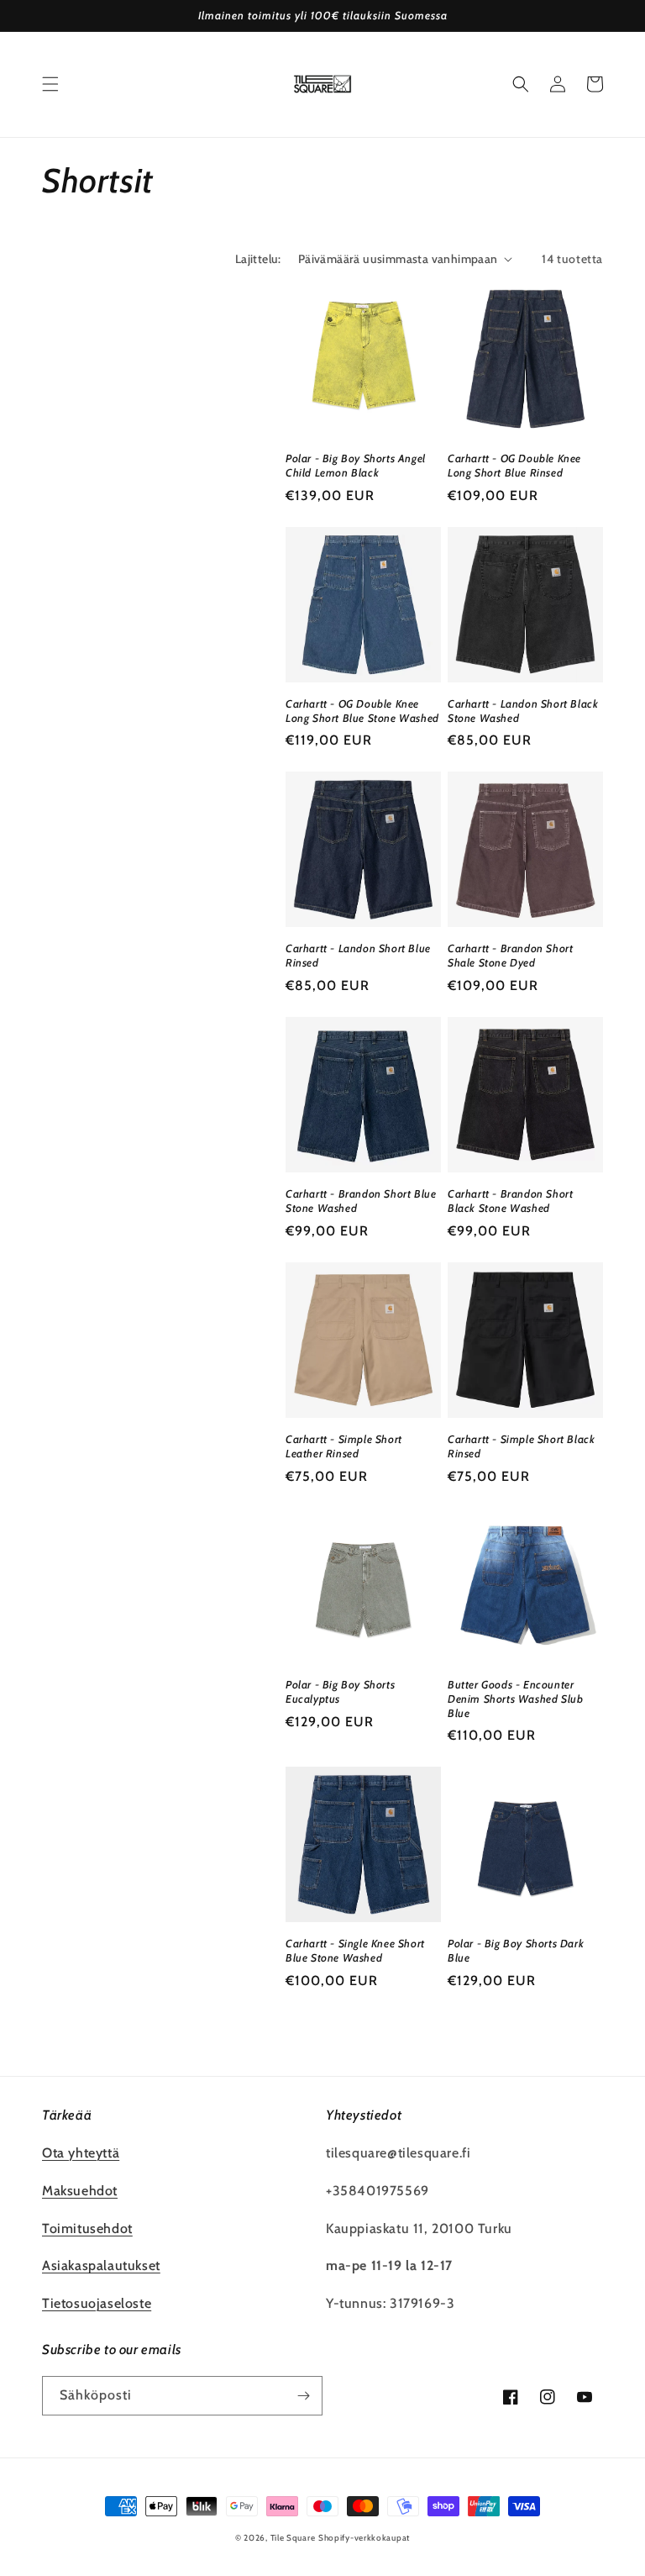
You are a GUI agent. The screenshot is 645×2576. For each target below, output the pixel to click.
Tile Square (293, 2538)
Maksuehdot (80, 2191)
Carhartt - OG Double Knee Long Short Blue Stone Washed (362, 711)
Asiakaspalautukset (101, 2265)
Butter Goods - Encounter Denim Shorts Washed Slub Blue (515, 1699)
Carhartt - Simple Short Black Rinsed (521, 1446)
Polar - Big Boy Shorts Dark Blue (516, 1950)
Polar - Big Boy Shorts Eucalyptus (340, 1691)
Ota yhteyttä (81, 2153)
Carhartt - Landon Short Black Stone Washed (523, 711)
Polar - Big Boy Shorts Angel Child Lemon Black (356, 465)
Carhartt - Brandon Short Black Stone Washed (510, 1201)
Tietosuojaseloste (97, 2303)
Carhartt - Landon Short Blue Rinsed (358, 955)
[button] (50, 84)
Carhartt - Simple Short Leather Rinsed (344, 1446)
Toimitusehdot (87, 2228)
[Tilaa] (303, 2396)
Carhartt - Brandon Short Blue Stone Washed (361, 1201)
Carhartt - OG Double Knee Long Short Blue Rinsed (514, 465)
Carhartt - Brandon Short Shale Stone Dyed (510, 955)
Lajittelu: (258, 259)
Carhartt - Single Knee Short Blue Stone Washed (355, 1950)
